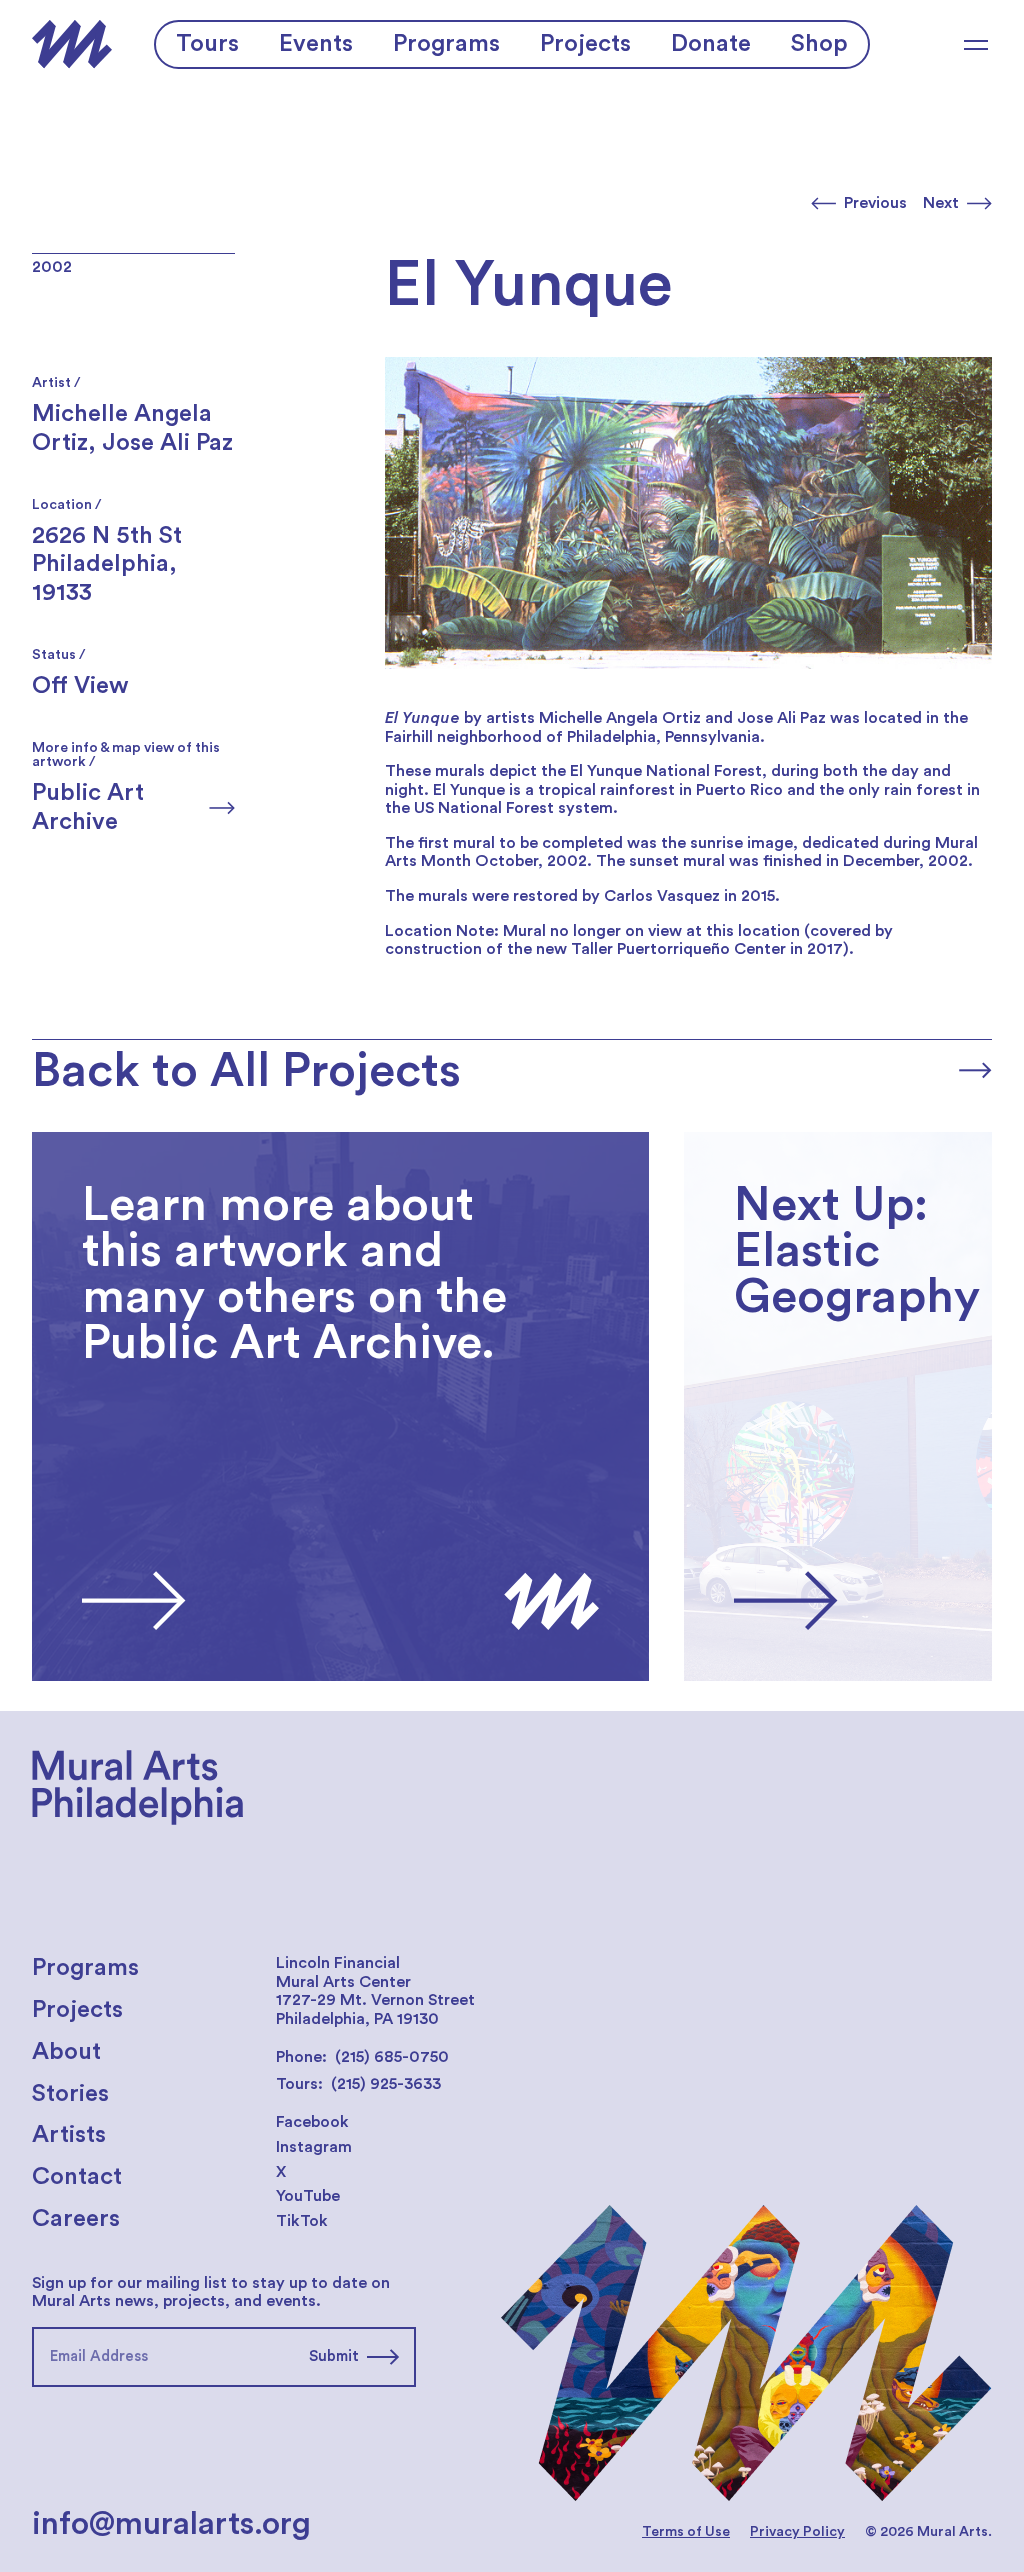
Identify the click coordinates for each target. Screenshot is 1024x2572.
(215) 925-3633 (386, 2084)
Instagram (314, 2147)
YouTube (308, 2196)
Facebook (312, 2122)
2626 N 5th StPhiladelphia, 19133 (107, 565)
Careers (76, 2219)
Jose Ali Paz (167, 443)
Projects (585, 44)
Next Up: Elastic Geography (787, 1141)
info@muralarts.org (171, 2524)
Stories (70, 2094)
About (66, 2052)
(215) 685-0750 (392, 2057)
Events (316, 44)
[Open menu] (976, 45)
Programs (446, 44)
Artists (69, 2135)
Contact (77, 2177)
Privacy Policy (797, 2532)
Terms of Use (686, 2532)
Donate (711, 44)
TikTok (302, 2221)
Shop (819, 44)
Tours (207, 44)
